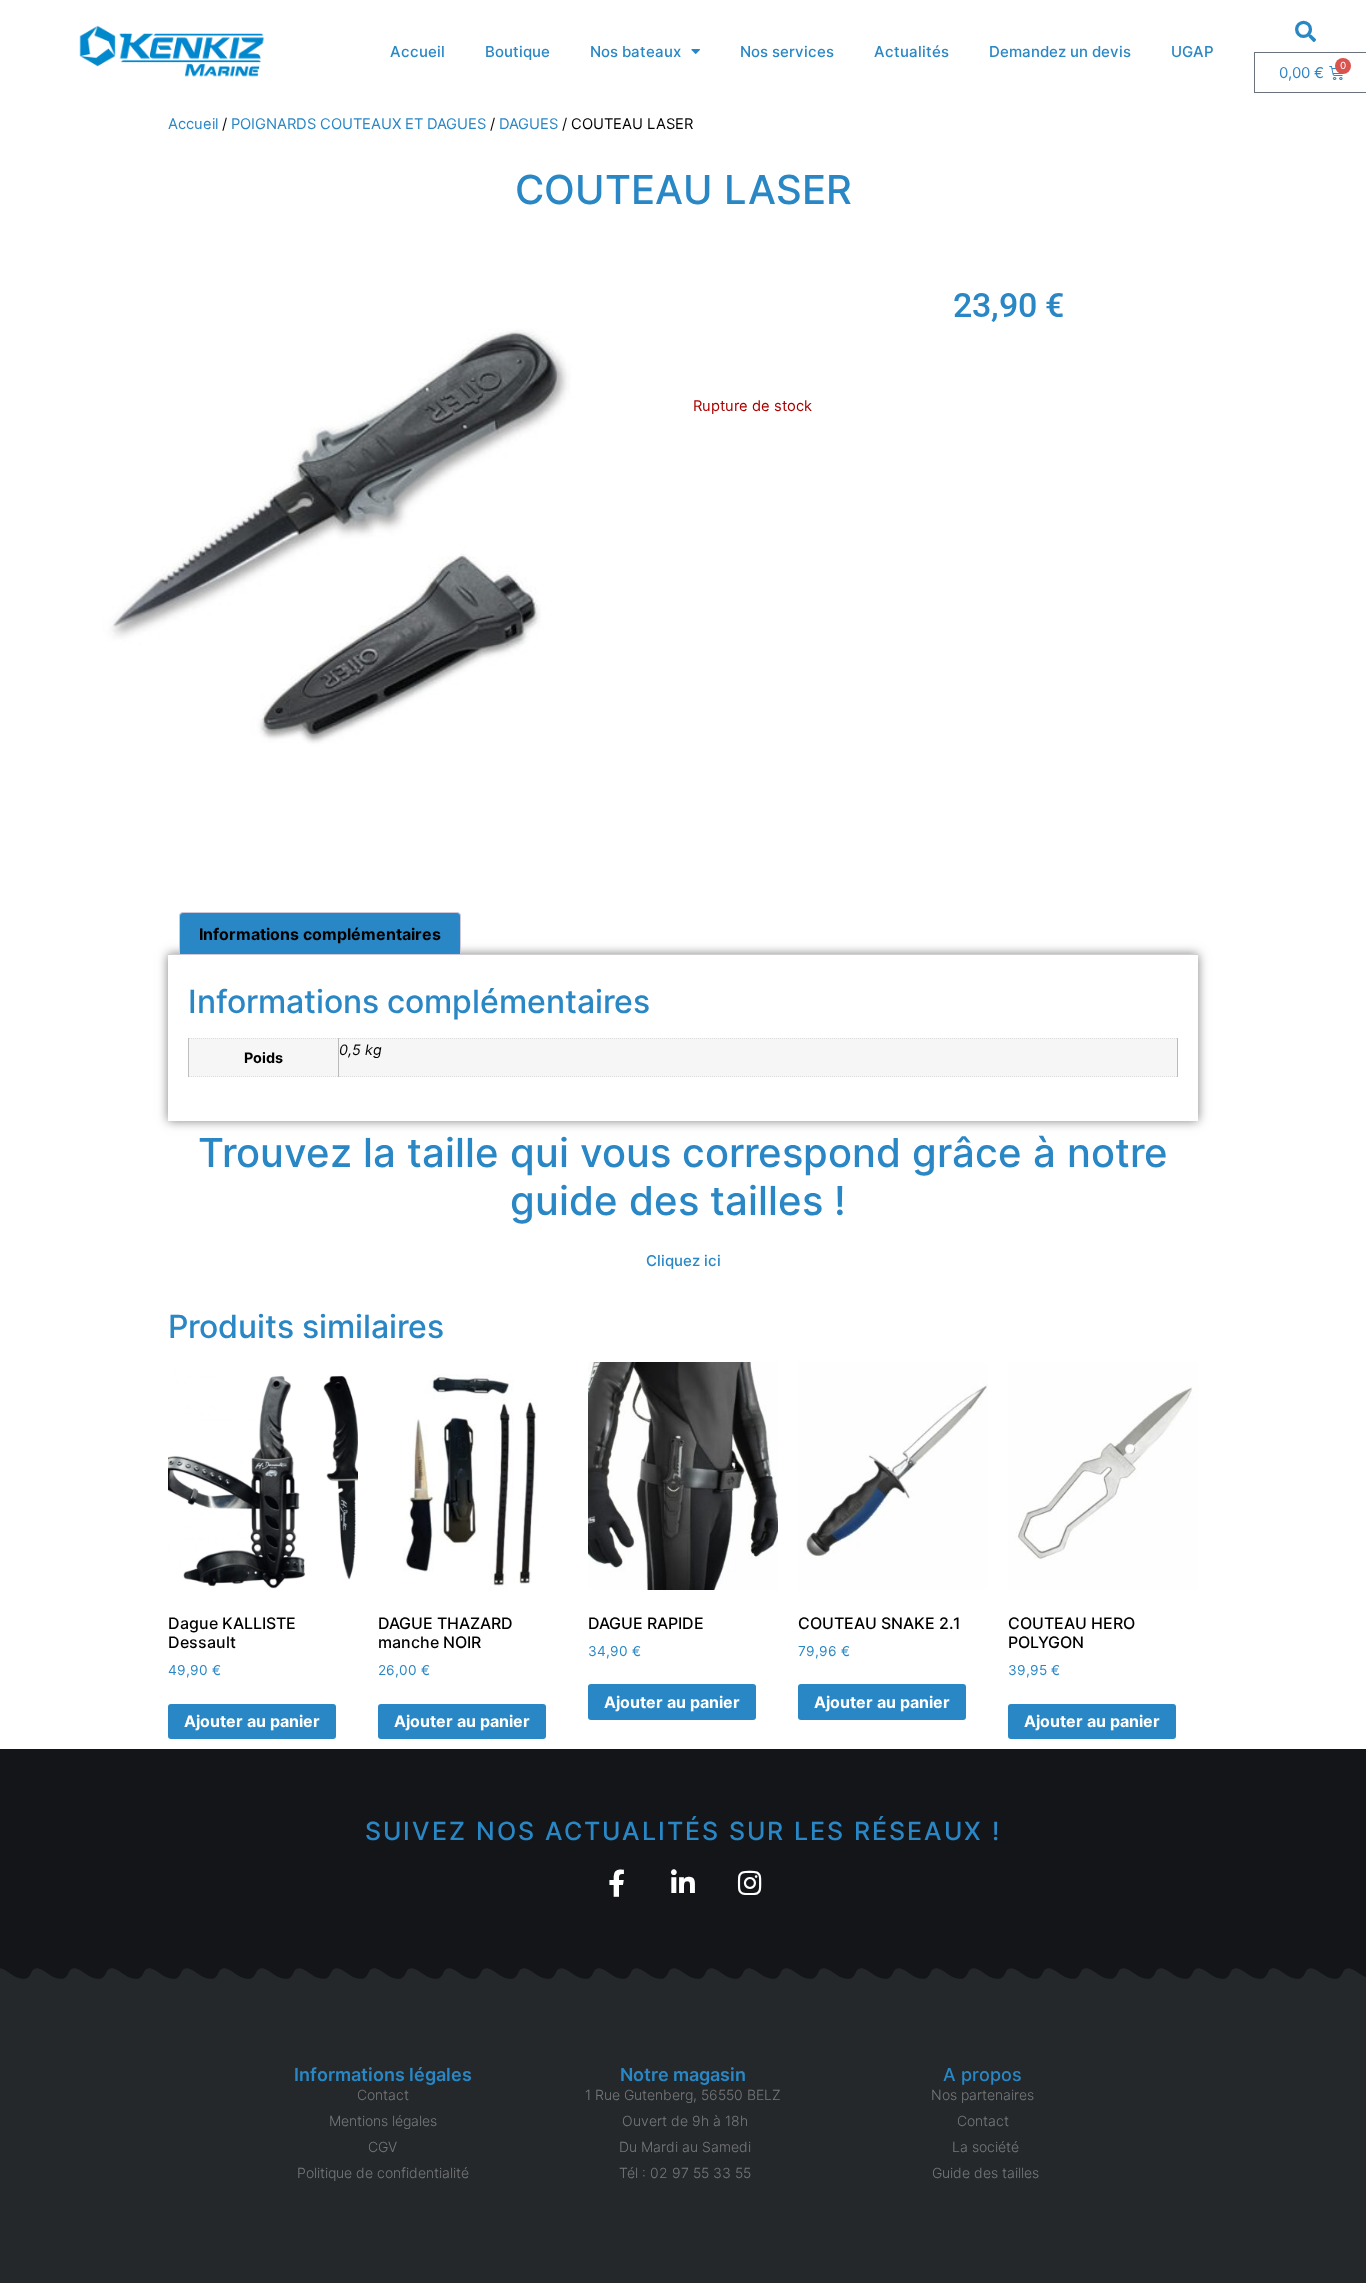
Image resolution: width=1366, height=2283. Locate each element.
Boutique (517, 51)
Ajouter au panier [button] (252, 1721)
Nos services (787, 51)
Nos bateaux (635, 51)
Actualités (911, 51)
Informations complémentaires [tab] (320, 934)
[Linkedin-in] (683, 1882)
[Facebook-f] (616, 1882)
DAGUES (528, 124)
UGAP (1192, 51)
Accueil (417, 51)
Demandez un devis (1060, 51)
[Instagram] (750, 1882)
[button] (1305, 31)
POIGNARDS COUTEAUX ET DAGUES (358, 124)
